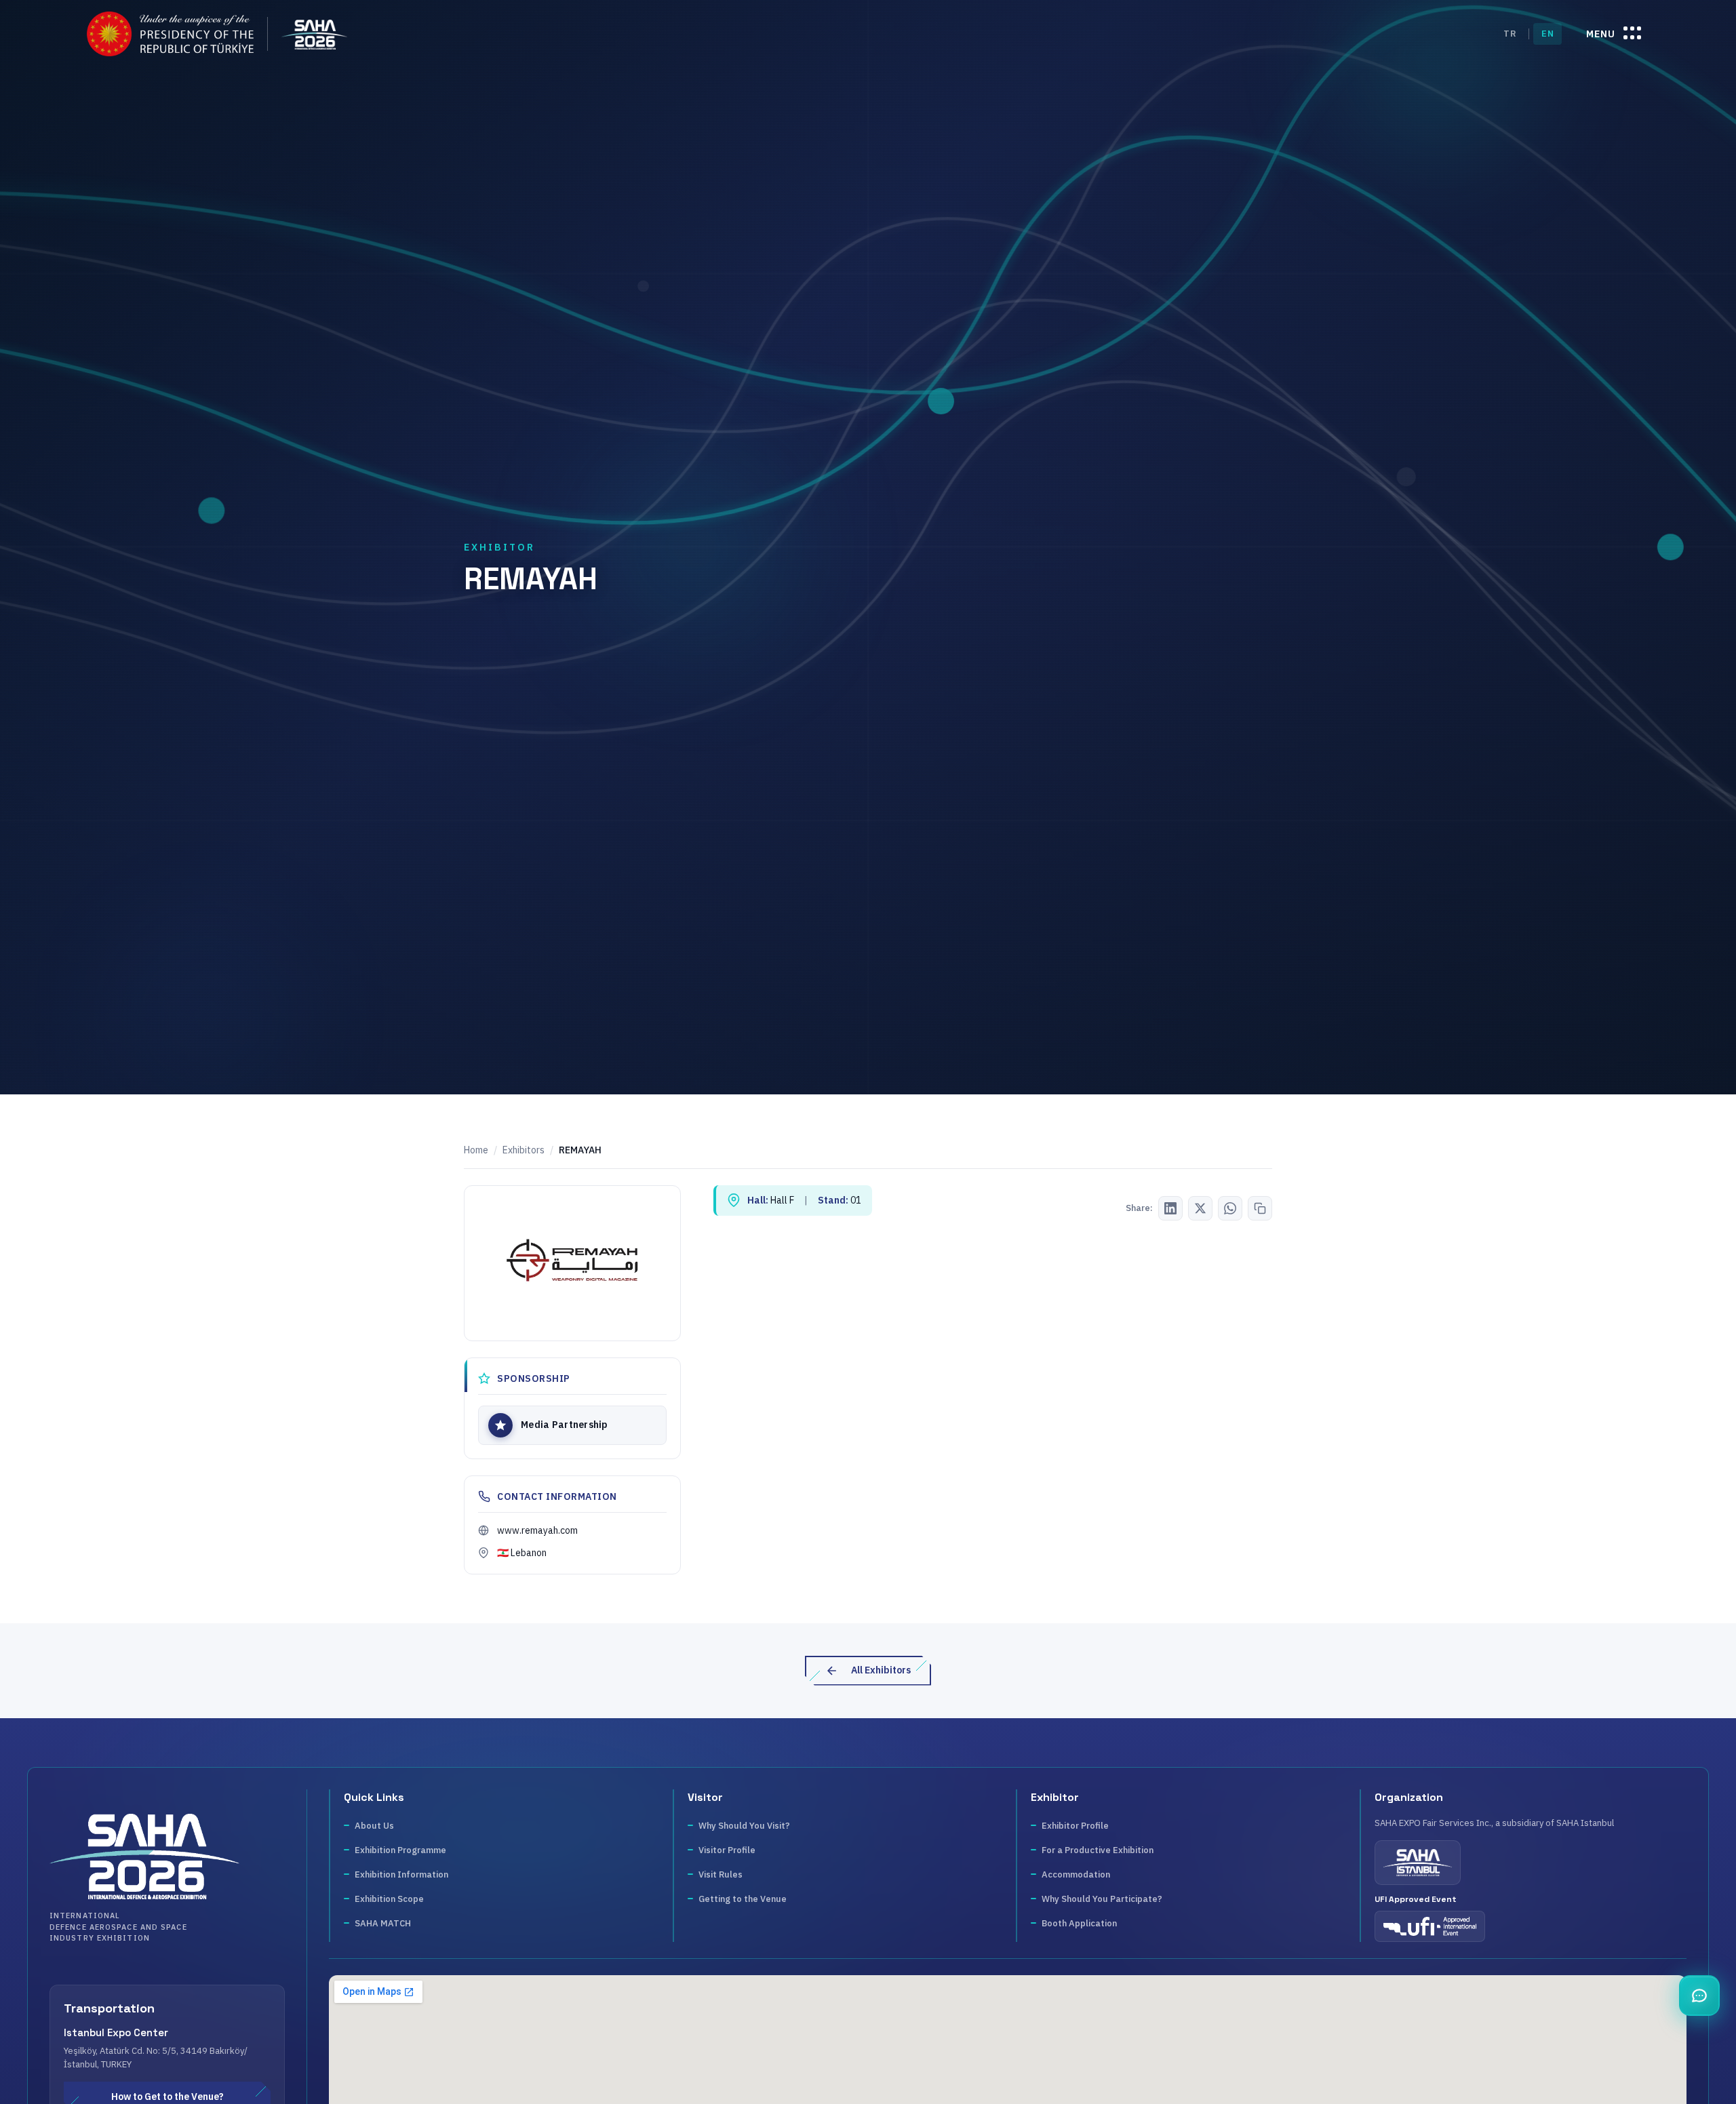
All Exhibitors (881, 1670)
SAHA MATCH (383, 1923)
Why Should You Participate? (1102, 1899)
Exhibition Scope (389, 1899)
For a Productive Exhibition (1098, 1850)
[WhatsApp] (1230, 1208)
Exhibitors (524, 1150)
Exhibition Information (401, 1874)
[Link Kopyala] (1260, 1208)
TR (1510, 34)
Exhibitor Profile (1075, 1826)
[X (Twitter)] (1200, 1208)
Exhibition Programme (400, 1850)
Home (476, 1150)
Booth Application (1079, 1923)
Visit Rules (721, 1874)
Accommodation (1076, 1874)
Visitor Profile (727, 1850)
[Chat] (1699, 1996)
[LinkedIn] (1170, 1208)
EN (1547, 34)
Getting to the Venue (743, 1899)
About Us (374, 1826)
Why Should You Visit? (744, 1826)
